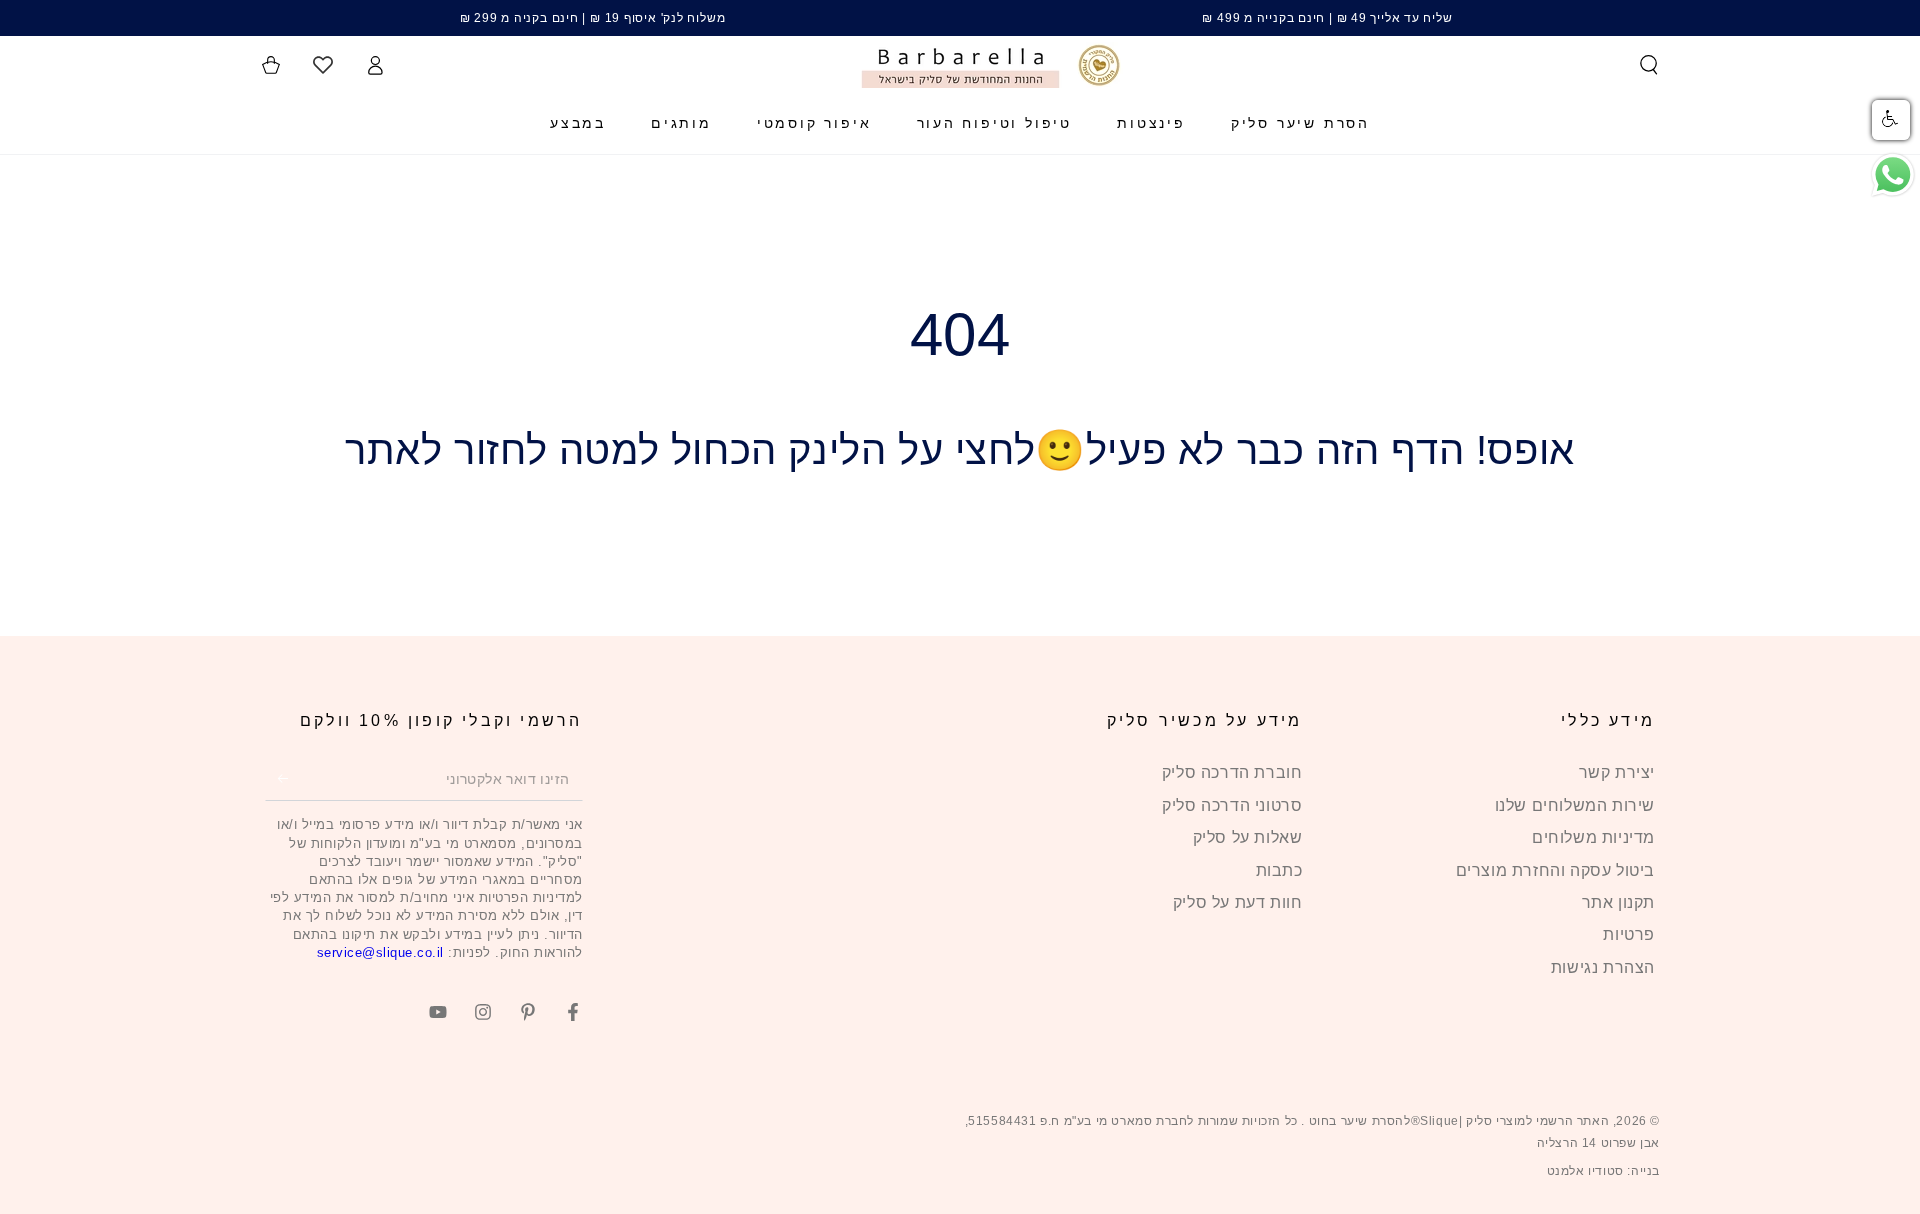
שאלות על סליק (1248, 837)
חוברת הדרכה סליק (1232, 772)
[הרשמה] (276, 778)
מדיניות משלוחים (1593, 837)
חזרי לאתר (960, 545)
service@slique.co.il (380, 952)
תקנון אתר (1618, 902)
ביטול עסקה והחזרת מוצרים (1555, 870)
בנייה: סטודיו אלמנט (1603, 1171)
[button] (1649, 65)
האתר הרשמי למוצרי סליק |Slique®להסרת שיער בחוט (1457, 1121)
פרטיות (1629, 934)
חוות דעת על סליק (1238, 902)
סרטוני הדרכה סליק (1232, 805)
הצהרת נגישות (1603, 967)
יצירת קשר (1617, 772)
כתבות (1279, 870)
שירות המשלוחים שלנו (1575, 805)
